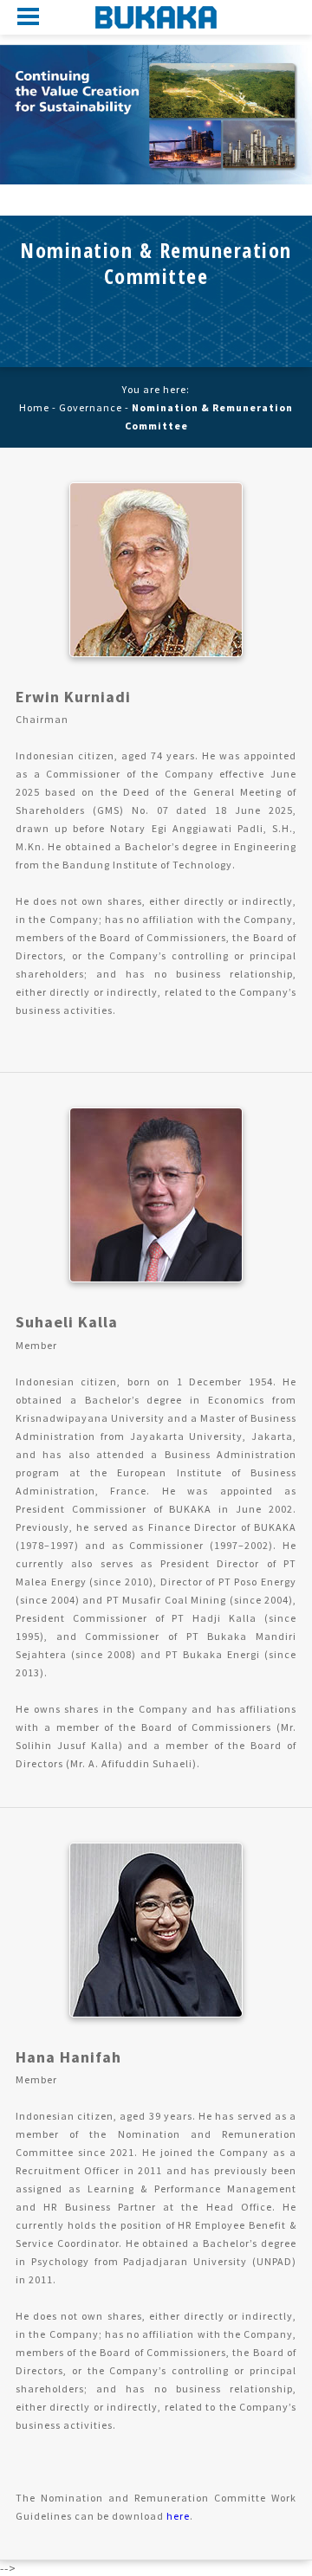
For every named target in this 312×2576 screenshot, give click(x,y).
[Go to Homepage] (156, 17)
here (178, 2516)
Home (34, 407)
